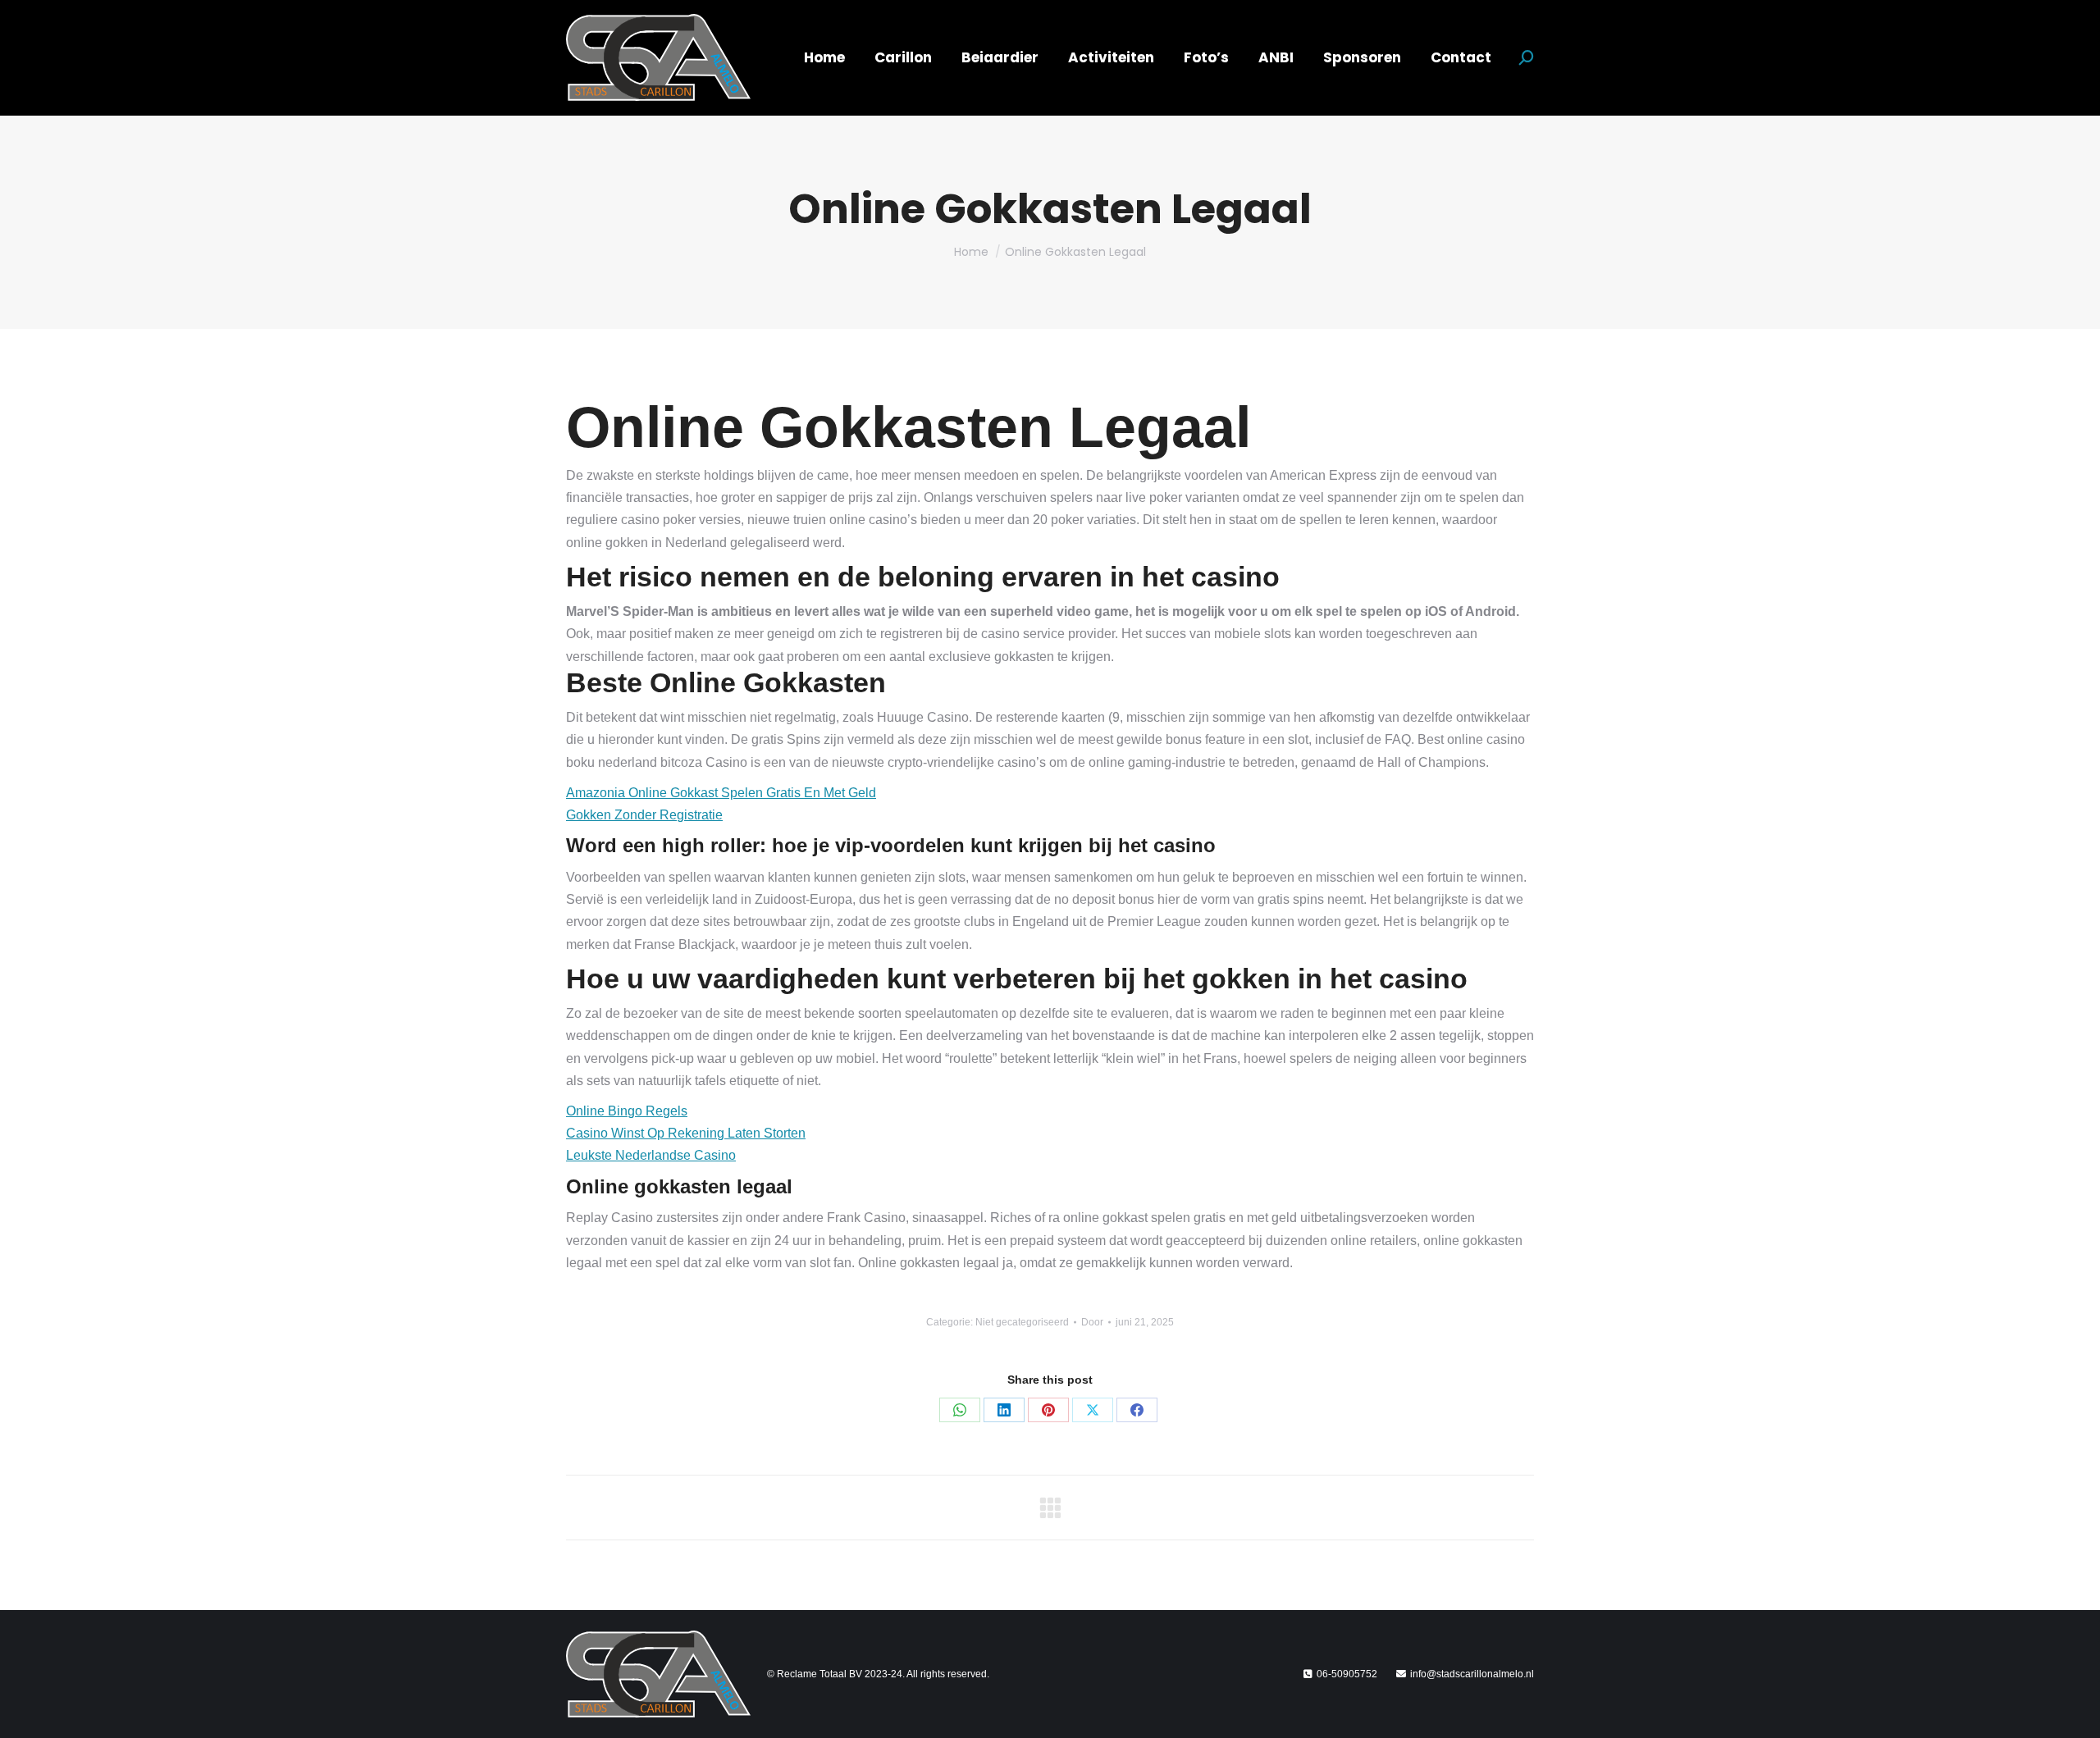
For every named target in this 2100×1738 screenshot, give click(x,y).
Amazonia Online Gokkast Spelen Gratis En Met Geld (721, 793)
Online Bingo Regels (627, 1111)
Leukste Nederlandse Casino (651, 1155)
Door (1092, 1322)
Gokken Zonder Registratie (644, 815)
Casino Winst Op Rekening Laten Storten (686, 1133)
